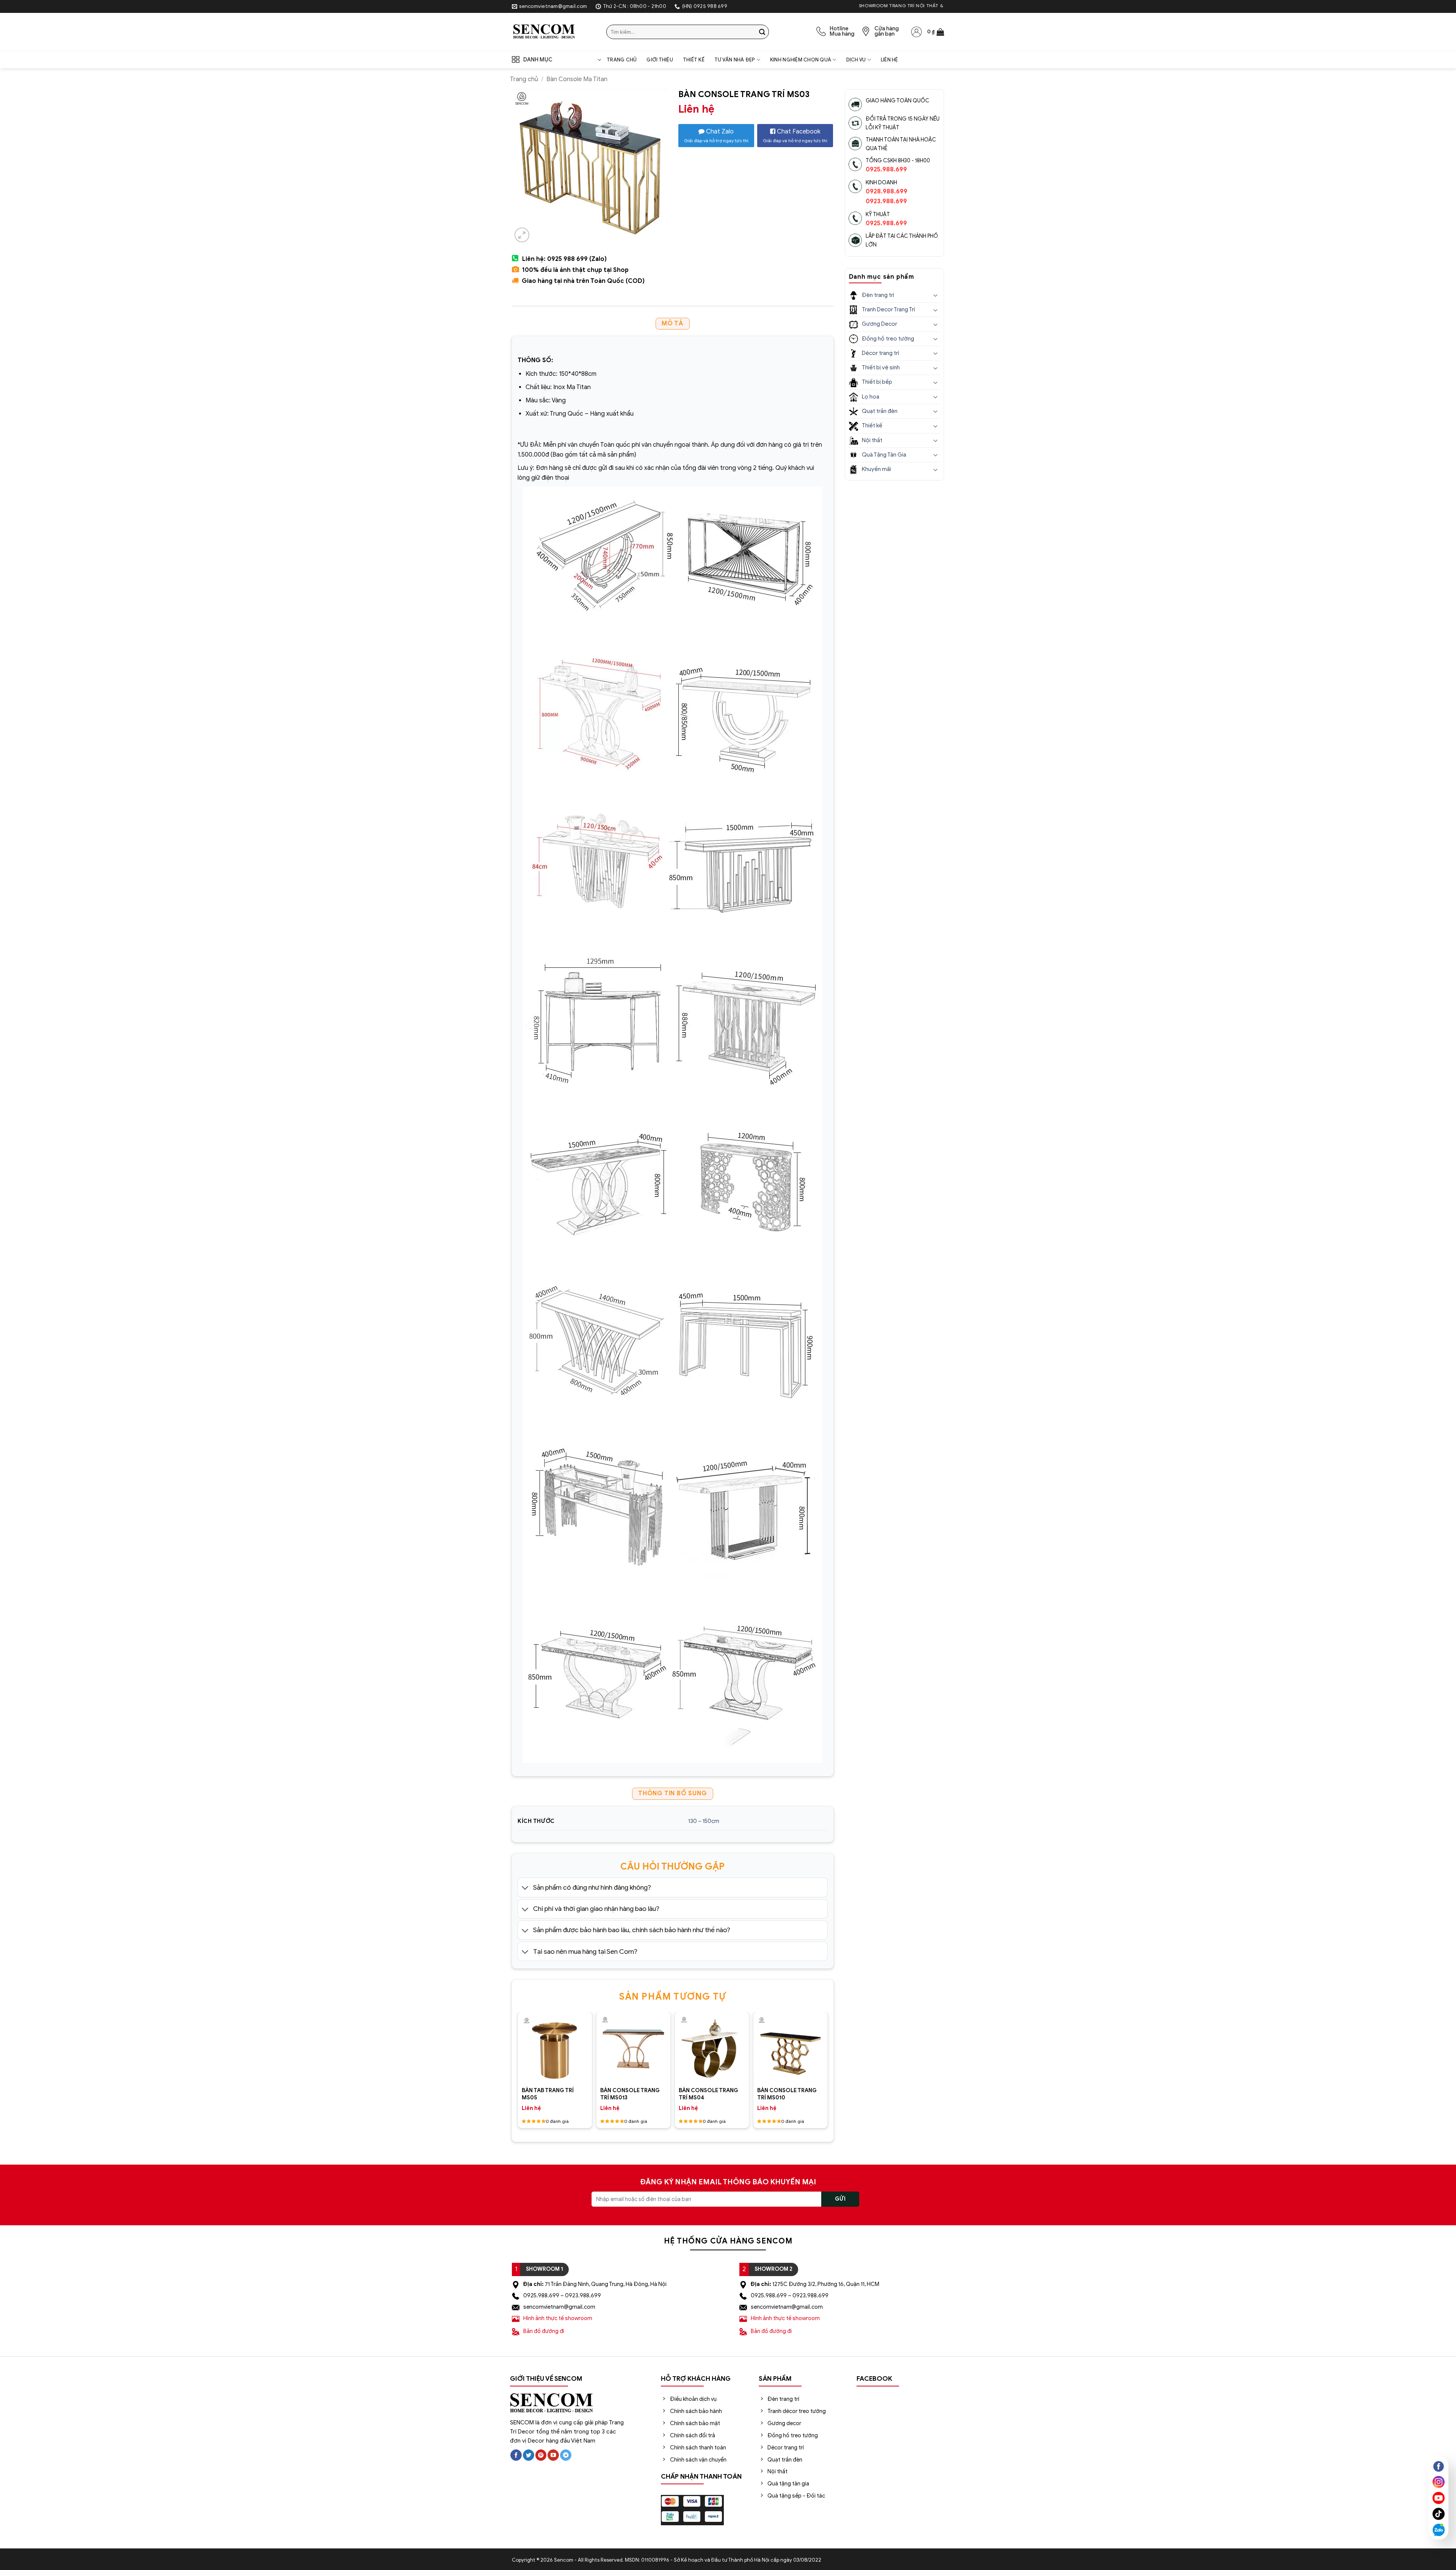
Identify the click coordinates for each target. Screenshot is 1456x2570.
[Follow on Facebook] (516, 2455)
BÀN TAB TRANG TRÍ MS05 (548, 2094)
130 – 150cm (704, 1821)
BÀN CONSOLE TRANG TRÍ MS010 (787, 2094)
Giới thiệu (660, 60)
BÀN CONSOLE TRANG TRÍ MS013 (630, 2094)
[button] (936, 32)
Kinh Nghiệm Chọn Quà (801, 60)
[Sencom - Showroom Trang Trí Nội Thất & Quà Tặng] (553, 32)
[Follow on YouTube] (553, 2455)
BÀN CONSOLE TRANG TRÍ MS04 (708, 2094)
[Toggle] (525, 1888)
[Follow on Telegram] (566, 2455)
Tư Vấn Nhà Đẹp (735, 60)
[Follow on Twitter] (529, 2455)
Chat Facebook (795, 136)
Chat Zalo (716, 136)
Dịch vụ (856, 60)
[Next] (820, 2042)
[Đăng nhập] (916, 32)
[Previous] (525, 2042)
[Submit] (762, 32)
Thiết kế (694, 60)
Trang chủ (622, 60)
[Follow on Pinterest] (541, 2455)
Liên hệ (890, 60)
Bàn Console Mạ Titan (577, 79)
